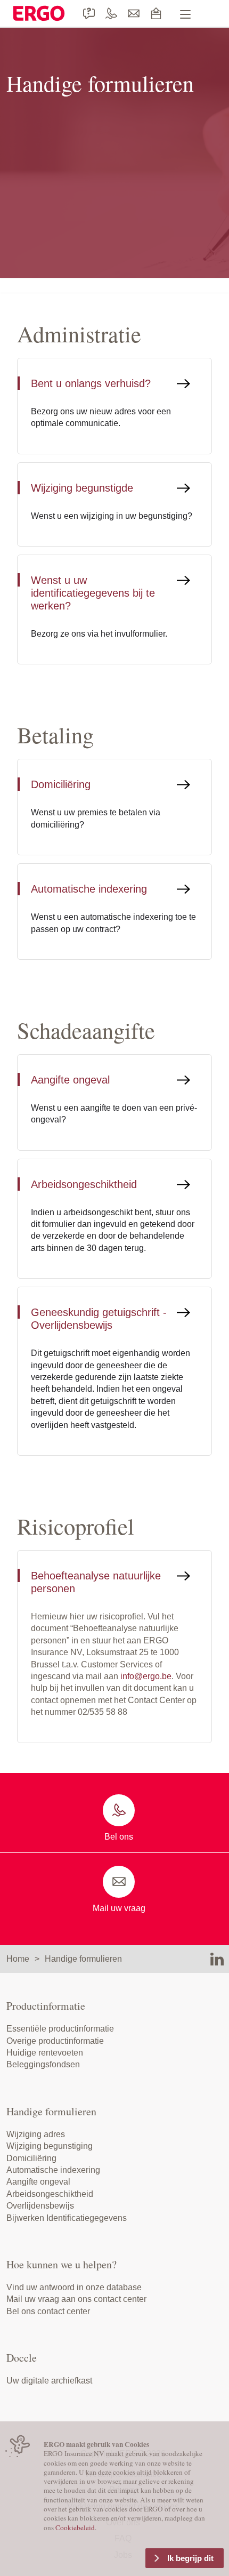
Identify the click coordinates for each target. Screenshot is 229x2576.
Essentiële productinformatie (60, 2029)
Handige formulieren (83, 1959)
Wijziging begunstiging (50, 2146)
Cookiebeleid (75, 2527)
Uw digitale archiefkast (49, 2381)
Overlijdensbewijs (40, 2206)
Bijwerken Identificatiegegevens (67, 2218)
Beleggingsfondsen (43, 2064)
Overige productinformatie (55, 2041)
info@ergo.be (146, 1676)
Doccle (22, 2358)
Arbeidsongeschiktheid (50, 2194)
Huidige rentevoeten (45, 2053)
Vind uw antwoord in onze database (74, 2287)
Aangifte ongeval (38, 2182)
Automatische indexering (53, 2170)
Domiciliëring (31, 2158)
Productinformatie (46, 2006)
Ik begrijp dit (190, 2558)
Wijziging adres (36, 2134)
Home (18, 1959)
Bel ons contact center (48, 2311)
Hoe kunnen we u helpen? (62, 2264)
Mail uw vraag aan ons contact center (76, 2299)
